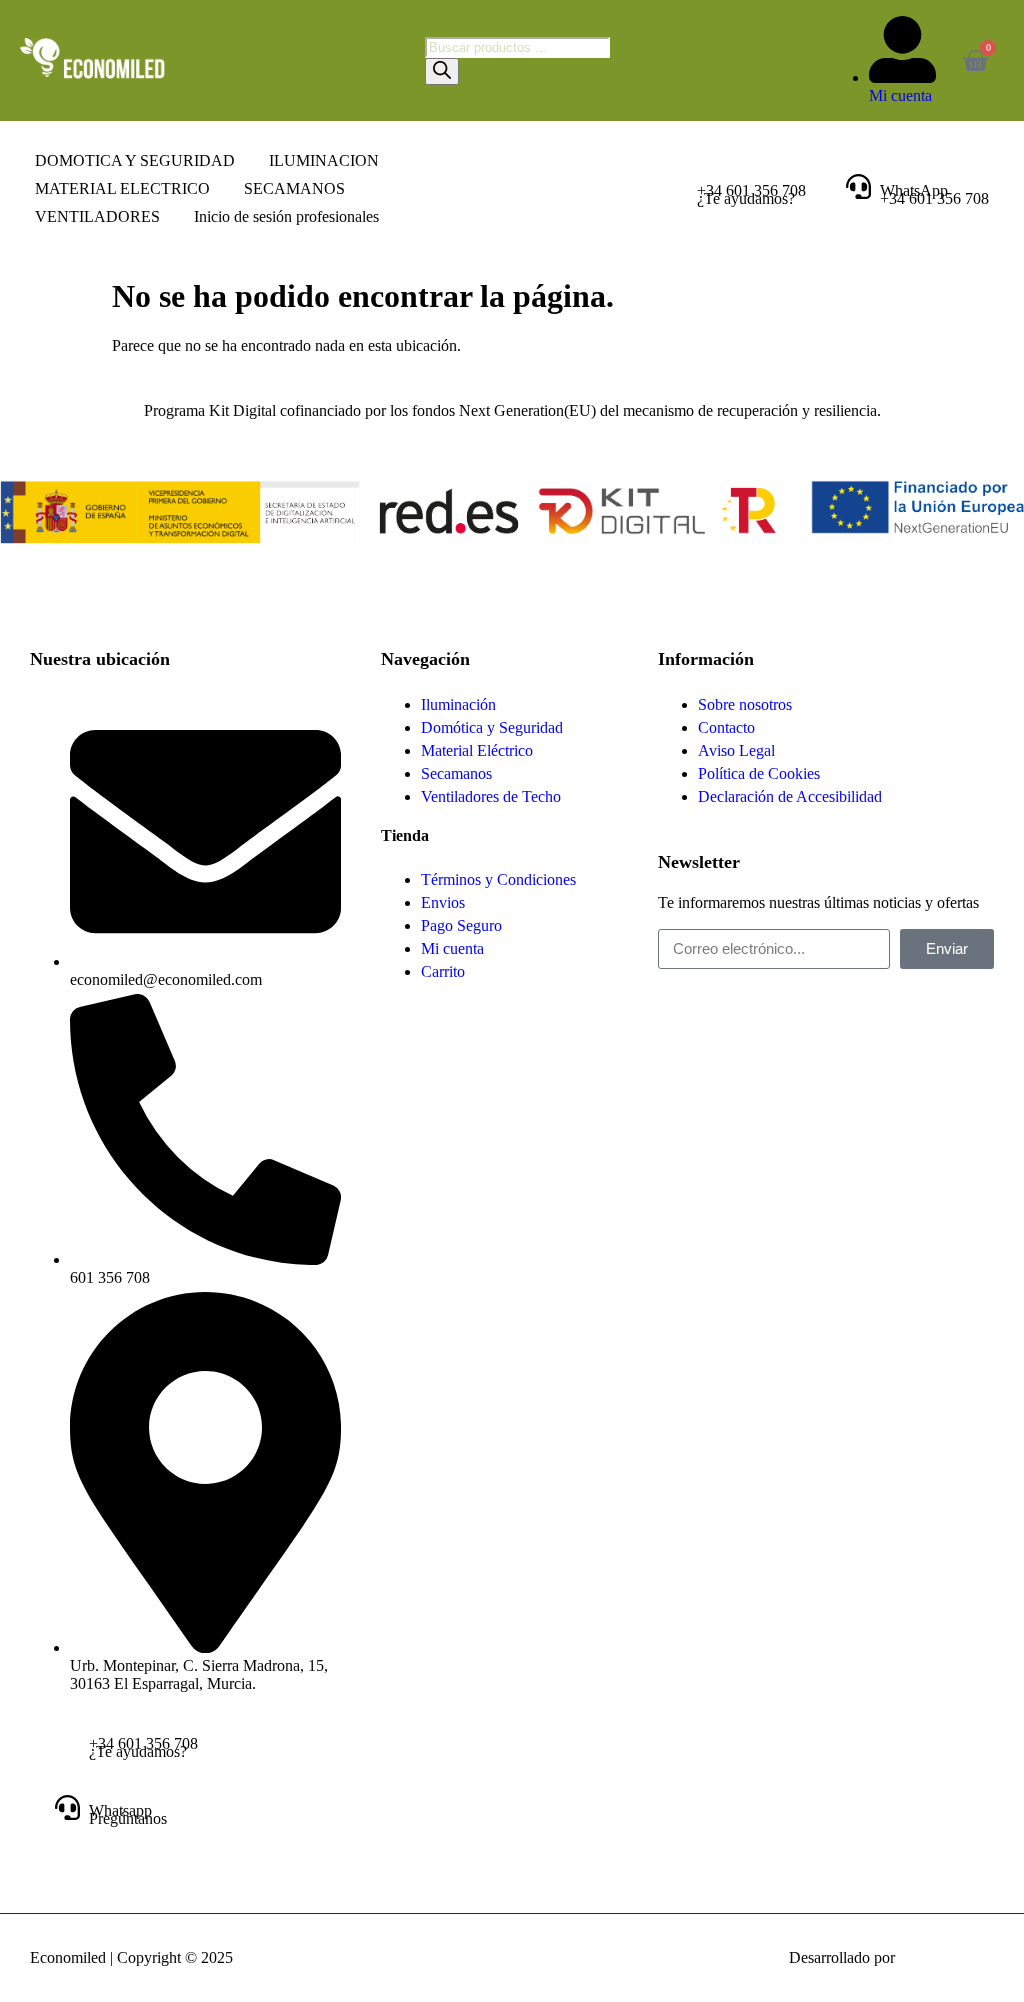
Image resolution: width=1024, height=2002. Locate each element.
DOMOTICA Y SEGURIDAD (135, 160)
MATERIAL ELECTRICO (122, 188)
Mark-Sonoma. (946, 1957)
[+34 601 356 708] (675, 186)
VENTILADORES (97, 216)
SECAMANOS (294, 188)
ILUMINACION (324, 160)
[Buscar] (442, 71)
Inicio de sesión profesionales (286, 216)
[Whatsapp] (67, 1807)
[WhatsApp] (858, 186)
